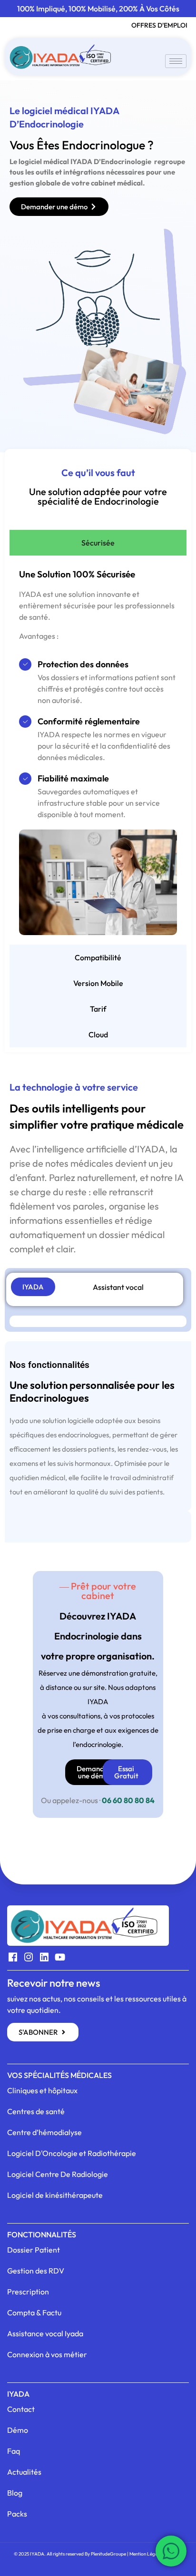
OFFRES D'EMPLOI (159, 25)
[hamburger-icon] (176, 61)
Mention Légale (145, 2554)
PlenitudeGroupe (108, 2554)
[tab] (98, 543)
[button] (98, 1591)
